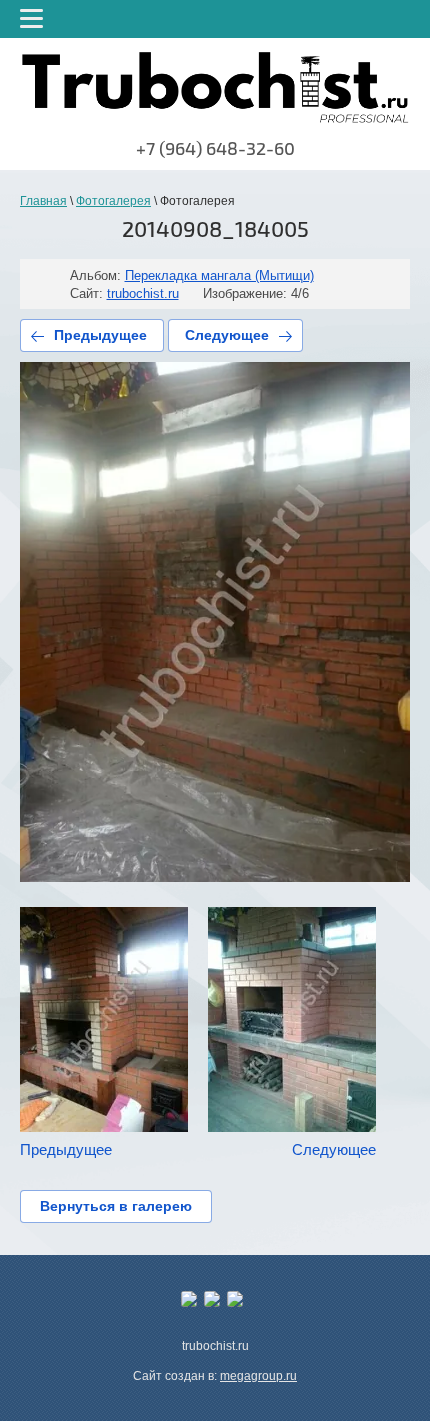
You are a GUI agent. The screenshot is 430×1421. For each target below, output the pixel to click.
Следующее (227, 335)
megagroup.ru (258, 1376)
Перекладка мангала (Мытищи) (219, 275)
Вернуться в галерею (116, 1206)
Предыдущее (100, 335)
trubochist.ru (143, 293)
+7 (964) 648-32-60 (215, 149)
